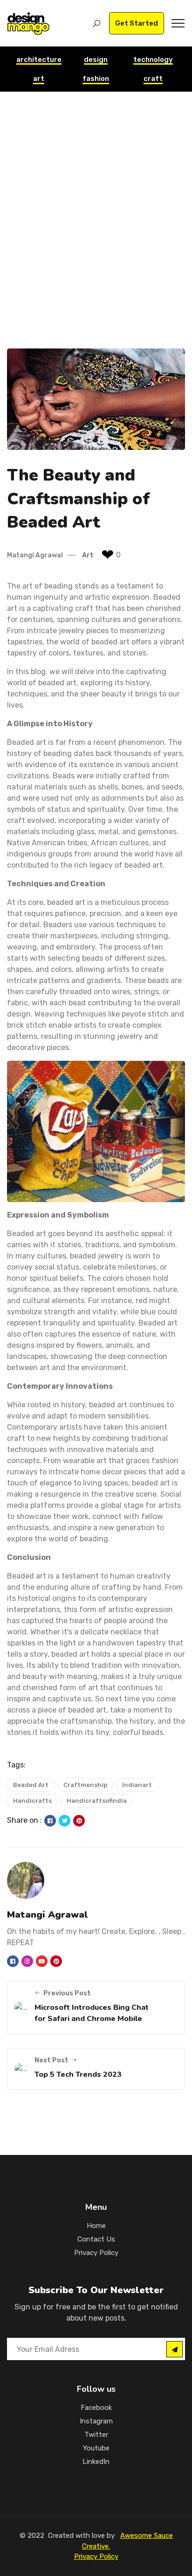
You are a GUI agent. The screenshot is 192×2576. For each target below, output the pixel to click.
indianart (137, 1785)
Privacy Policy (96, 2253)
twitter (96, 2435)
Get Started (137, 23)
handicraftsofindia (97, 1801)
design (96, 60)
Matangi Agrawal (35, 555)
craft (153, 79)
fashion (96, 79)
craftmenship (85, 1785)
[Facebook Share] (51, 1821)
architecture (39, 60)
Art (87, 555)
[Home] (28, 23)
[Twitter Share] (65, 1821)
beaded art (31, 1785)
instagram (96, 2421)
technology (153, 60)
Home (96, 2226)
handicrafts (32, 1801)
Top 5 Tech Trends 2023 (78, 2074)
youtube (96, 2448)
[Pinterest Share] (79, 1821)
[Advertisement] (96, 234)
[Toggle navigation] (178, 23)
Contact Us (96, 2239)
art (39, 79)
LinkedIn (96, 2462)
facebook (96, 2408)
